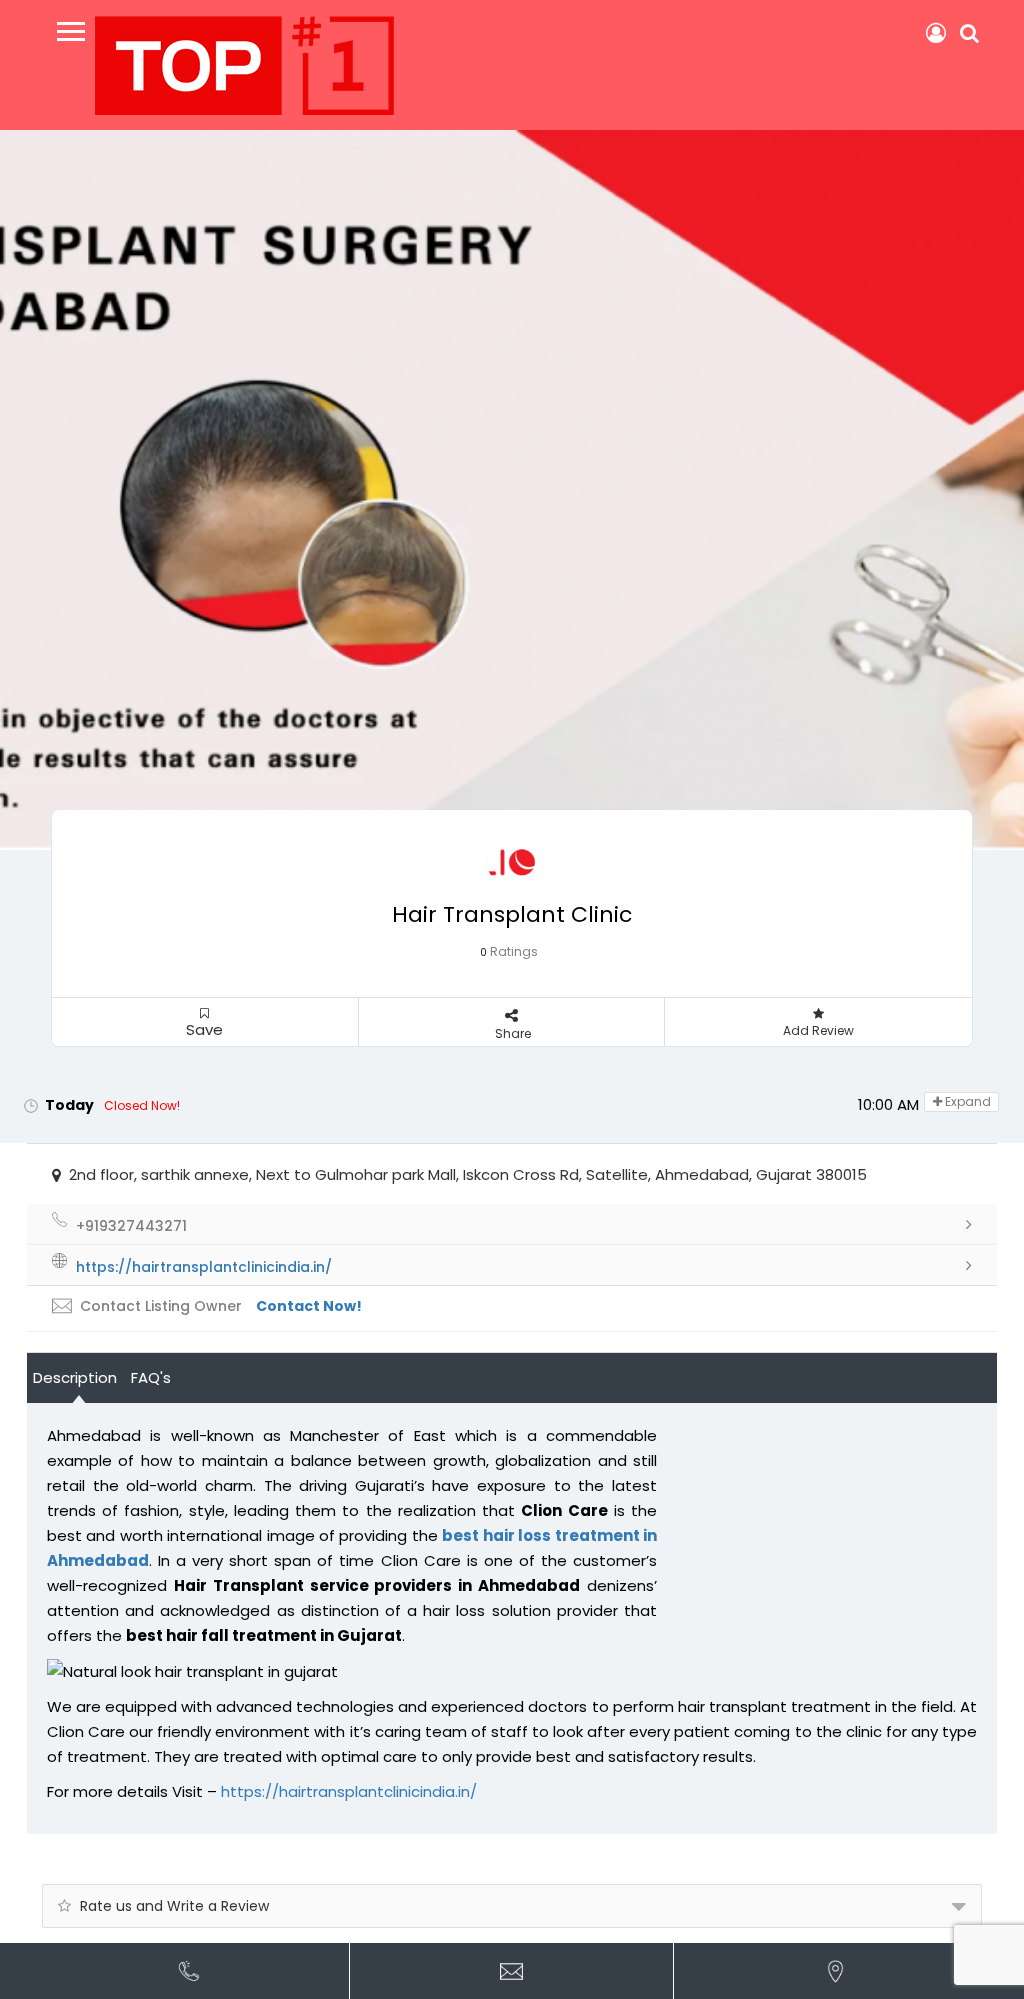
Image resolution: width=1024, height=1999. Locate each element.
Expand (966, 1101)
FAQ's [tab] (151, 1377)
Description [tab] (75, 1377)
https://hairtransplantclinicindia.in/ (349, 1791)
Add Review (818, 1030)
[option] (512, 490)
